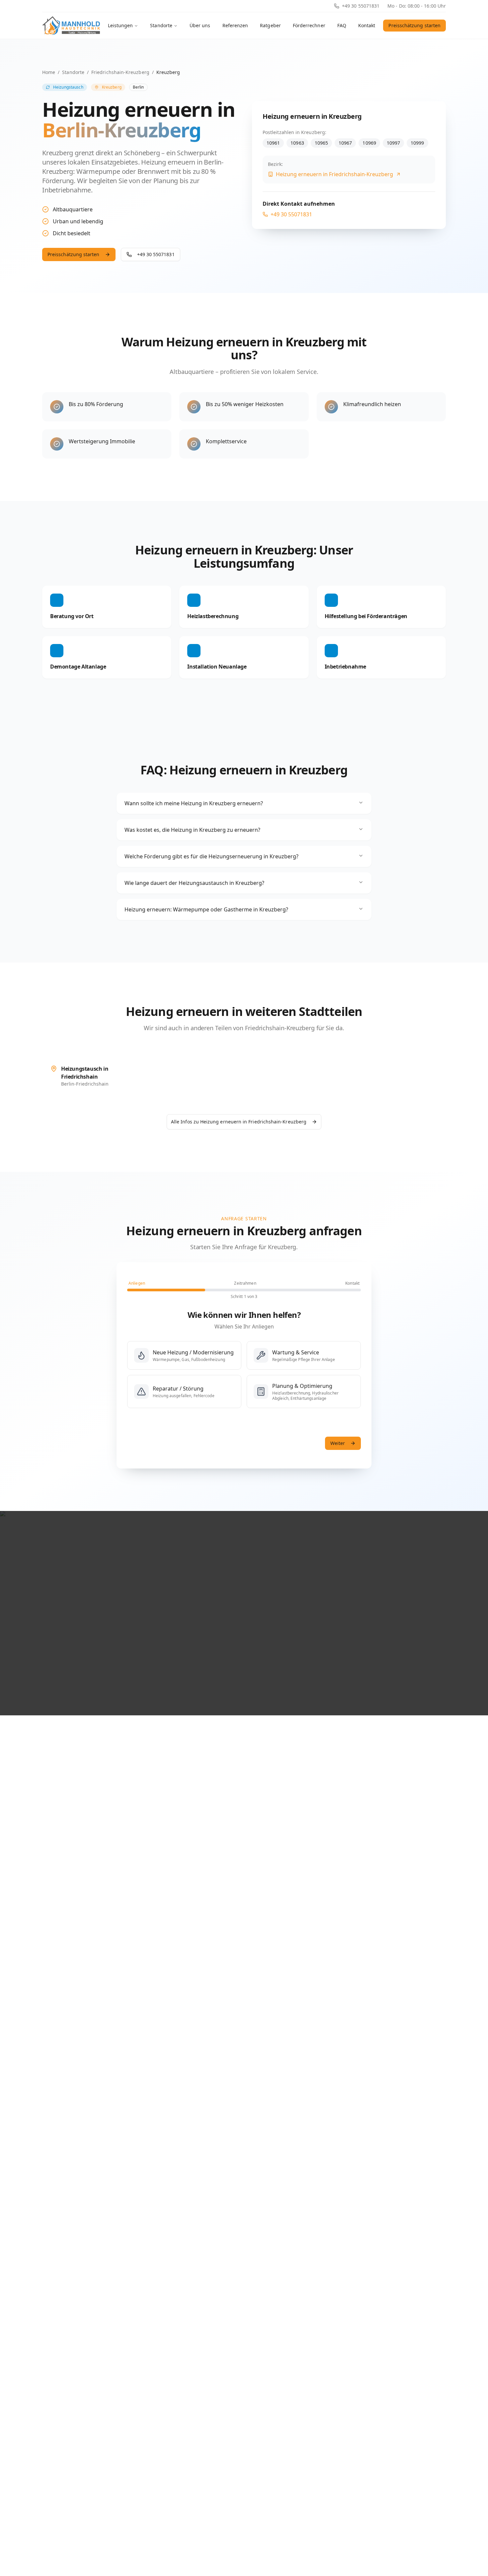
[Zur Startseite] (71, 26)
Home (49, 72)
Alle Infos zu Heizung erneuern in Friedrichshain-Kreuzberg (239, 1122)
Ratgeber (270, 25)
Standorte (161, 25)
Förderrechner (309, 25)
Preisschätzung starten (414, 25)
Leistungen (121, 25)
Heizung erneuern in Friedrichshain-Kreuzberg (334, 174)
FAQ (342, 25)
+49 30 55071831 (361, 6)
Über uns (200, 25)
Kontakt (367, 25)
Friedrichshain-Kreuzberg (120, 72)
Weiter (338, 1443)
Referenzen (235, 25)
